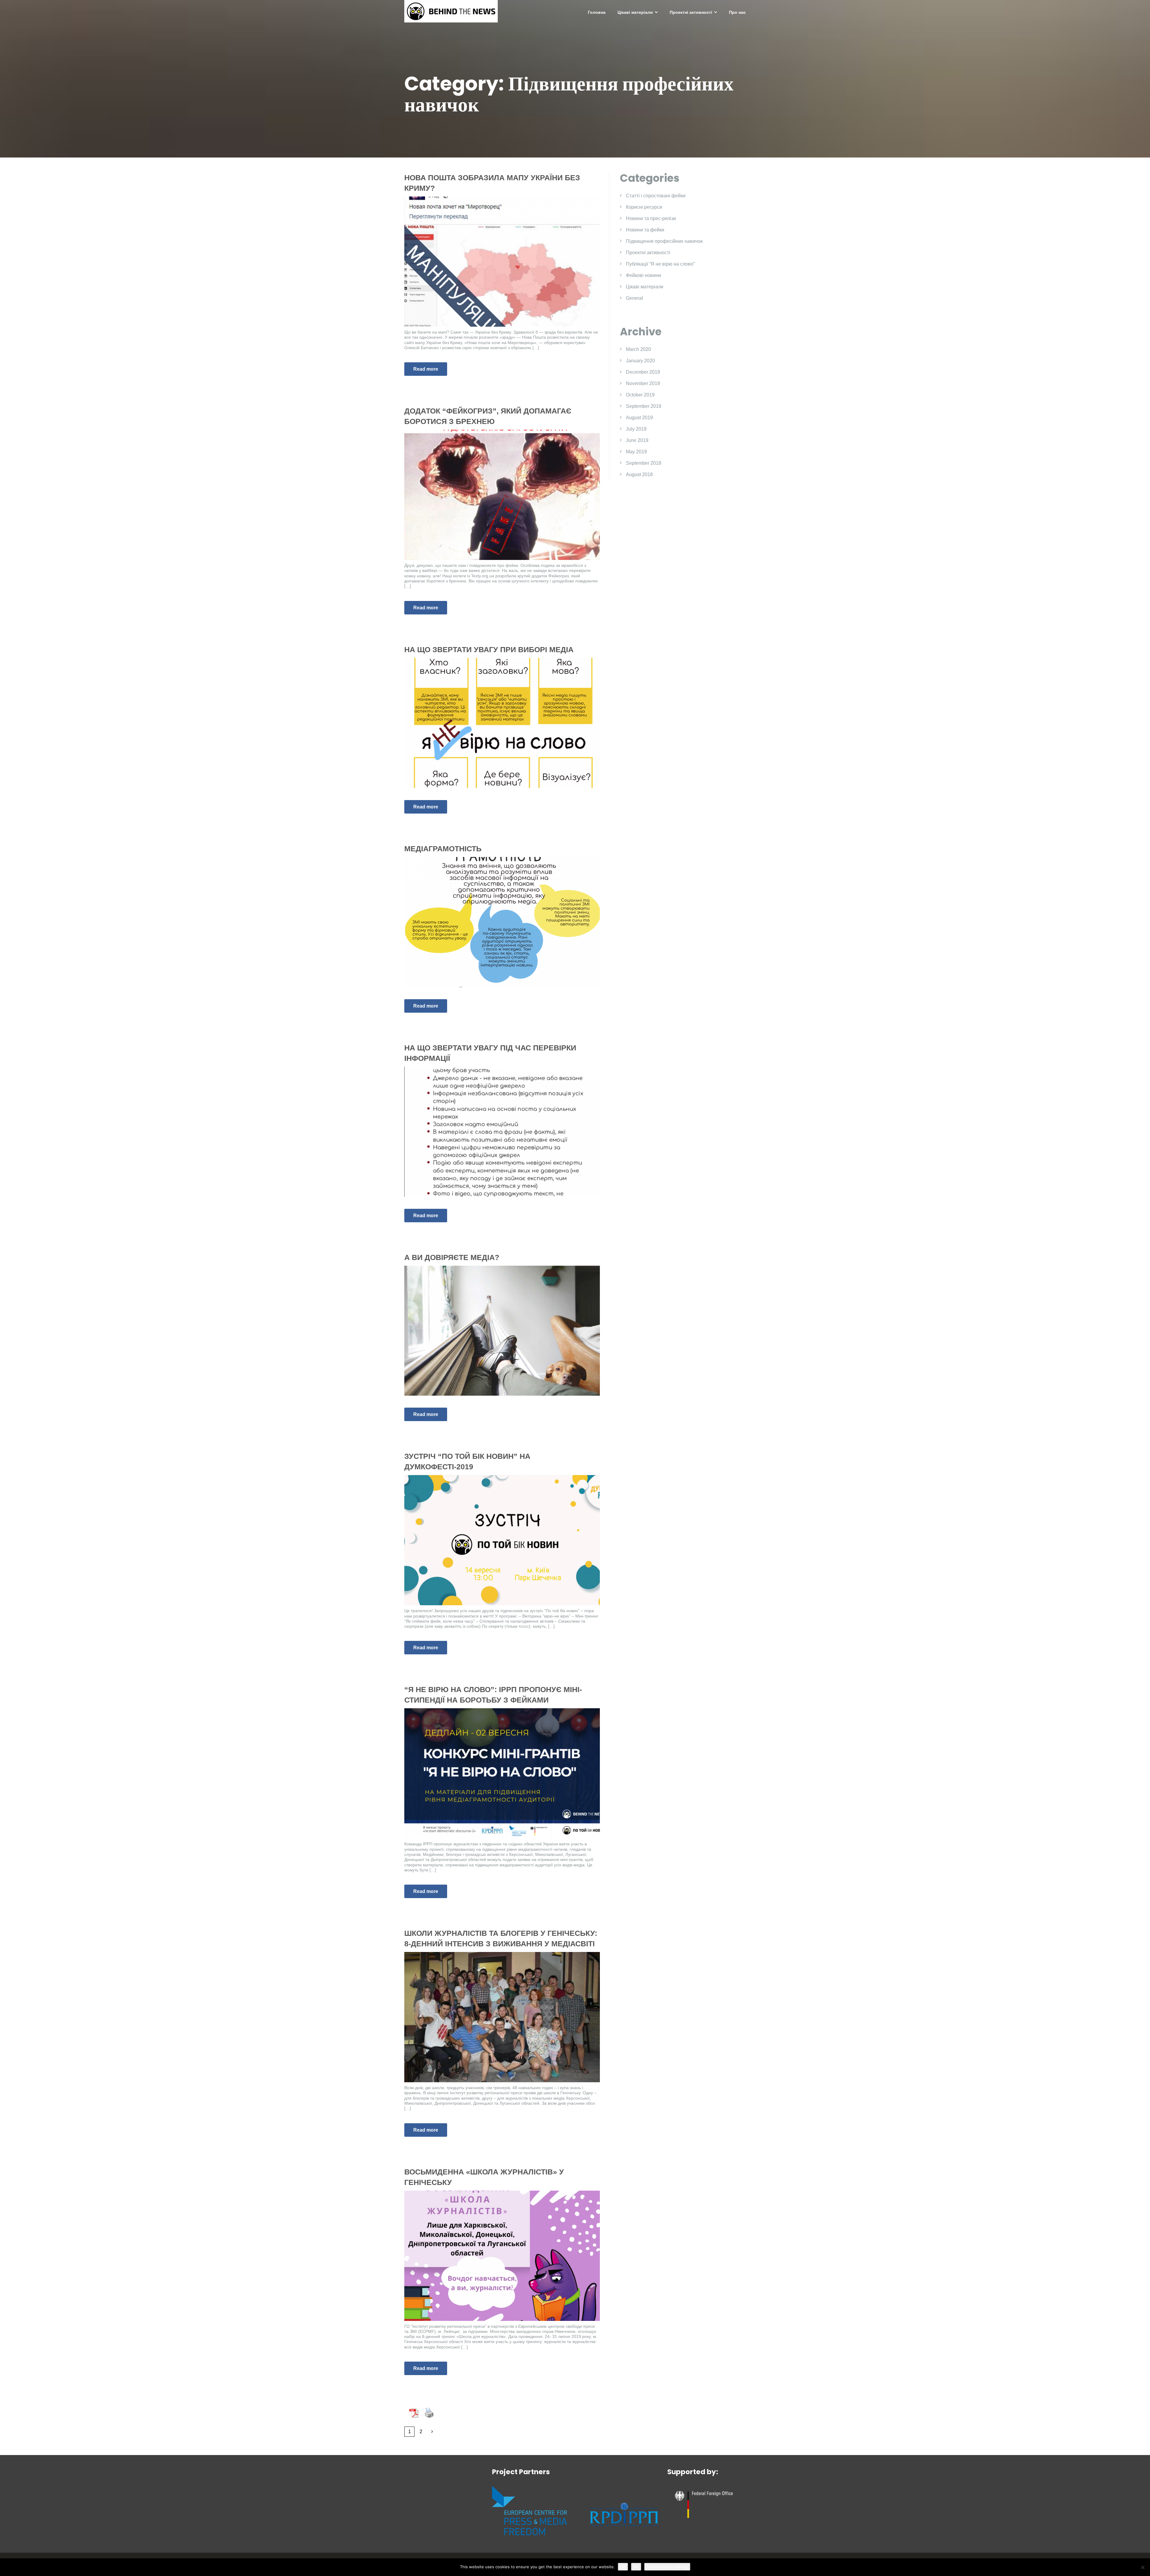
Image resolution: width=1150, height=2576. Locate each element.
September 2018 (644, 463)
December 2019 (643, 372)
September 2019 (644, 406)
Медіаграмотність (443, 849)
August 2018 (639, 474)
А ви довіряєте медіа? (452, 1257)
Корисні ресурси (644, 207)
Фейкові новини (643, 275)
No (636, 2567)
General (634, 298)
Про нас (737, 12)
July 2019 (636, 429)
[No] (1143, 2567)
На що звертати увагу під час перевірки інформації (490, 1053)
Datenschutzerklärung (667, 2567)
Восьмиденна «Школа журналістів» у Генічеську (484, 2177)
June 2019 (637, 440)
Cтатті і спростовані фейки (656, 196)
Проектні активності (691, 12)
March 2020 (638, 349)
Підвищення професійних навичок (664, 241)
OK (623, 2567)
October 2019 (640, 395)
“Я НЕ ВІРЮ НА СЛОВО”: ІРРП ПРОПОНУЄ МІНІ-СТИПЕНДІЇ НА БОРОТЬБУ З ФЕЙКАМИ (493, 1695)
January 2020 (640, 361)
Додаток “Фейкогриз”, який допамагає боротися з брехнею (488, 416)
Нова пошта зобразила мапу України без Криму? (492, 183)
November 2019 (643, 383)
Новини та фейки (645, 230)
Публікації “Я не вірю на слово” (660, 264)
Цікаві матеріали (635, 12)
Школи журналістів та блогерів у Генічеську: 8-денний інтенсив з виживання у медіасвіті (501, 1938)
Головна (597, 12)
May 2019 (636, 452)
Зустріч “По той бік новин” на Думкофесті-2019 (467, 1461)
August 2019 (639, 418)
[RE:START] (451, 11)
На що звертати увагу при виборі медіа (489, 649)
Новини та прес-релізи (651, 218)
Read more (426, 369)
